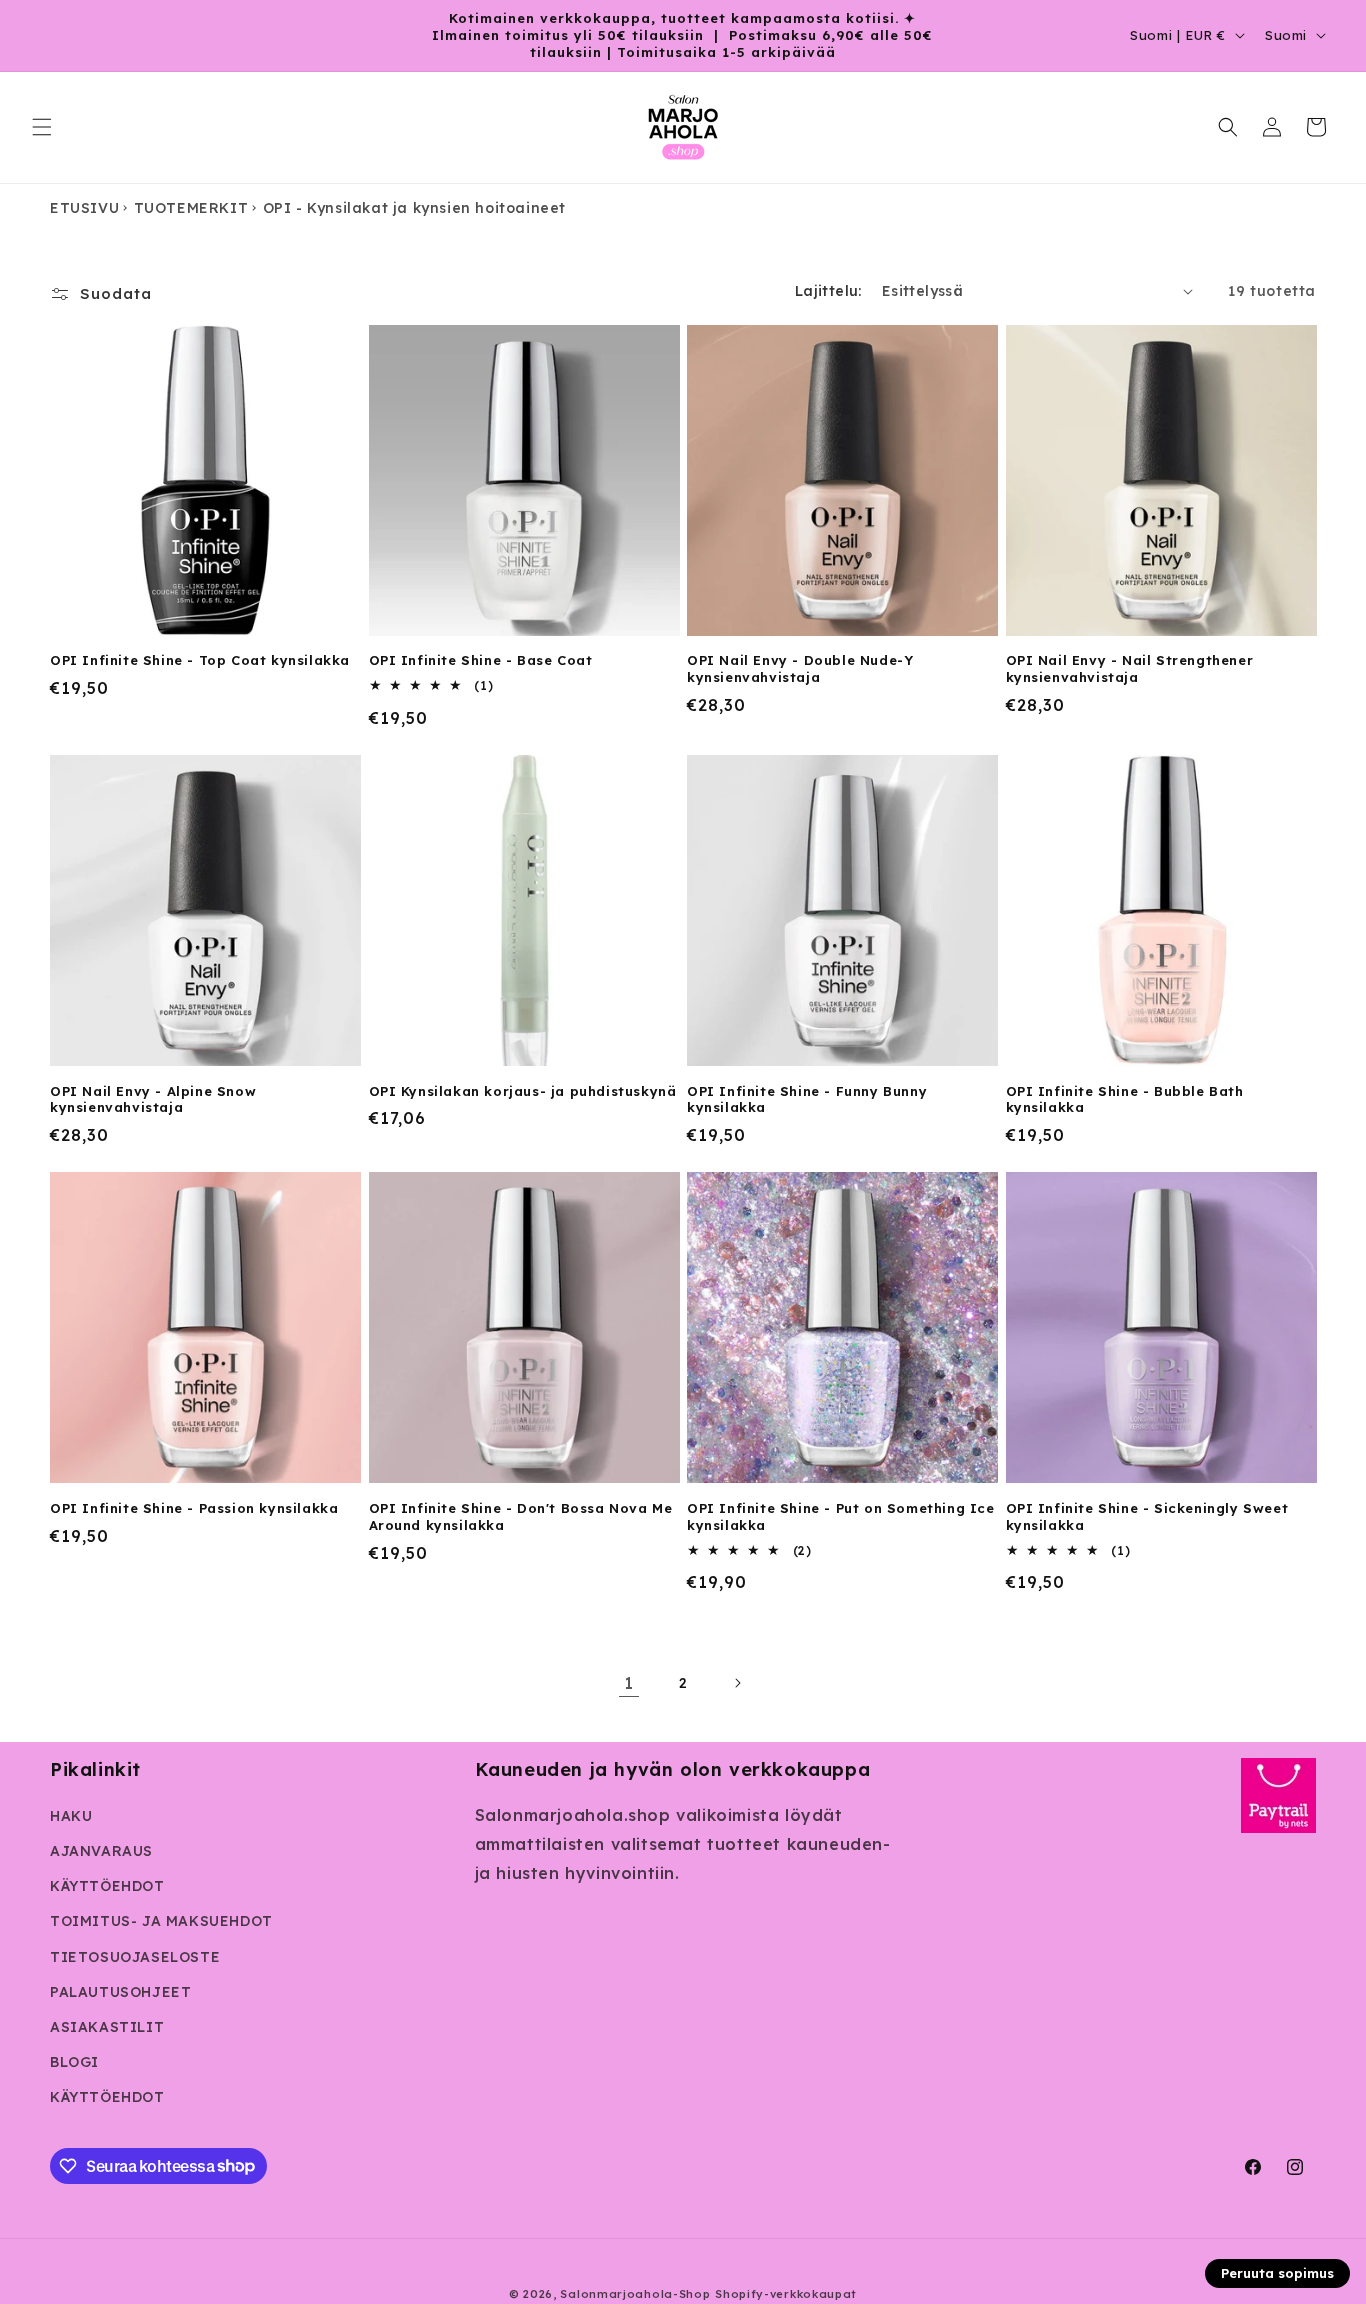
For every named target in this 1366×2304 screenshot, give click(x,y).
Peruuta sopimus (1277, 2273)
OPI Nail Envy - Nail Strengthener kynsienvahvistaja (1130, 668)
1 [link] (629, 1683)
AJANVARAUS (101, 1851)
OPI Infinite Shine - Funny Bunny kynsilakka (807, 1099)
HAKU (71, 1816)
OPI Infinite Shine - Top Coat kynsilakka (200, 660)
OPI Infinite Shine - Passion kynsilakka (194, 1508)
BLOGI (74, 2062)
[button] (42, 127)
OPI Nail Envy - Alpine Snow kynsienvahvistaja (153, 1099)
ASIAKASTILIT (107, 2027)
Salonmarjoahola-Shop (635, 2294)
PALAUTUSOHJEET (120, 1992)
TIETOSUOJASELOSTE (135, 1957)
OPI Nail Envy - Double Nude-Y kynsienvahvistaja (800, 668)
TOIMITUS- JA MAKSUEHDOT (161, 1921)
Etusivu (84, 208)
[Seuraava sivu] (737, 1683)
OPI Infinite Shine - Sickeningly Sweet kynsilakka (1147, 1516)
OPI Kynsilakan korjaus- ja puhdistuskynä (523, 1091)
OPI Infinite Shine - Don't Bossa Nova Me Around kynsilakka (521, 1516)
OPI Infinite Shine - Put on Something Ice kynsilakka (841, 1516)
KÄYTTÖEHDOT (107, 1886)
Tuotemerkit (191, 208)
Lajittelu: (828, 291)
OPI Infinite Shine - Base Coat (481, 660)
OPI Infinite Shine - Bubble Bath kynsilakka (1125, 1099)
